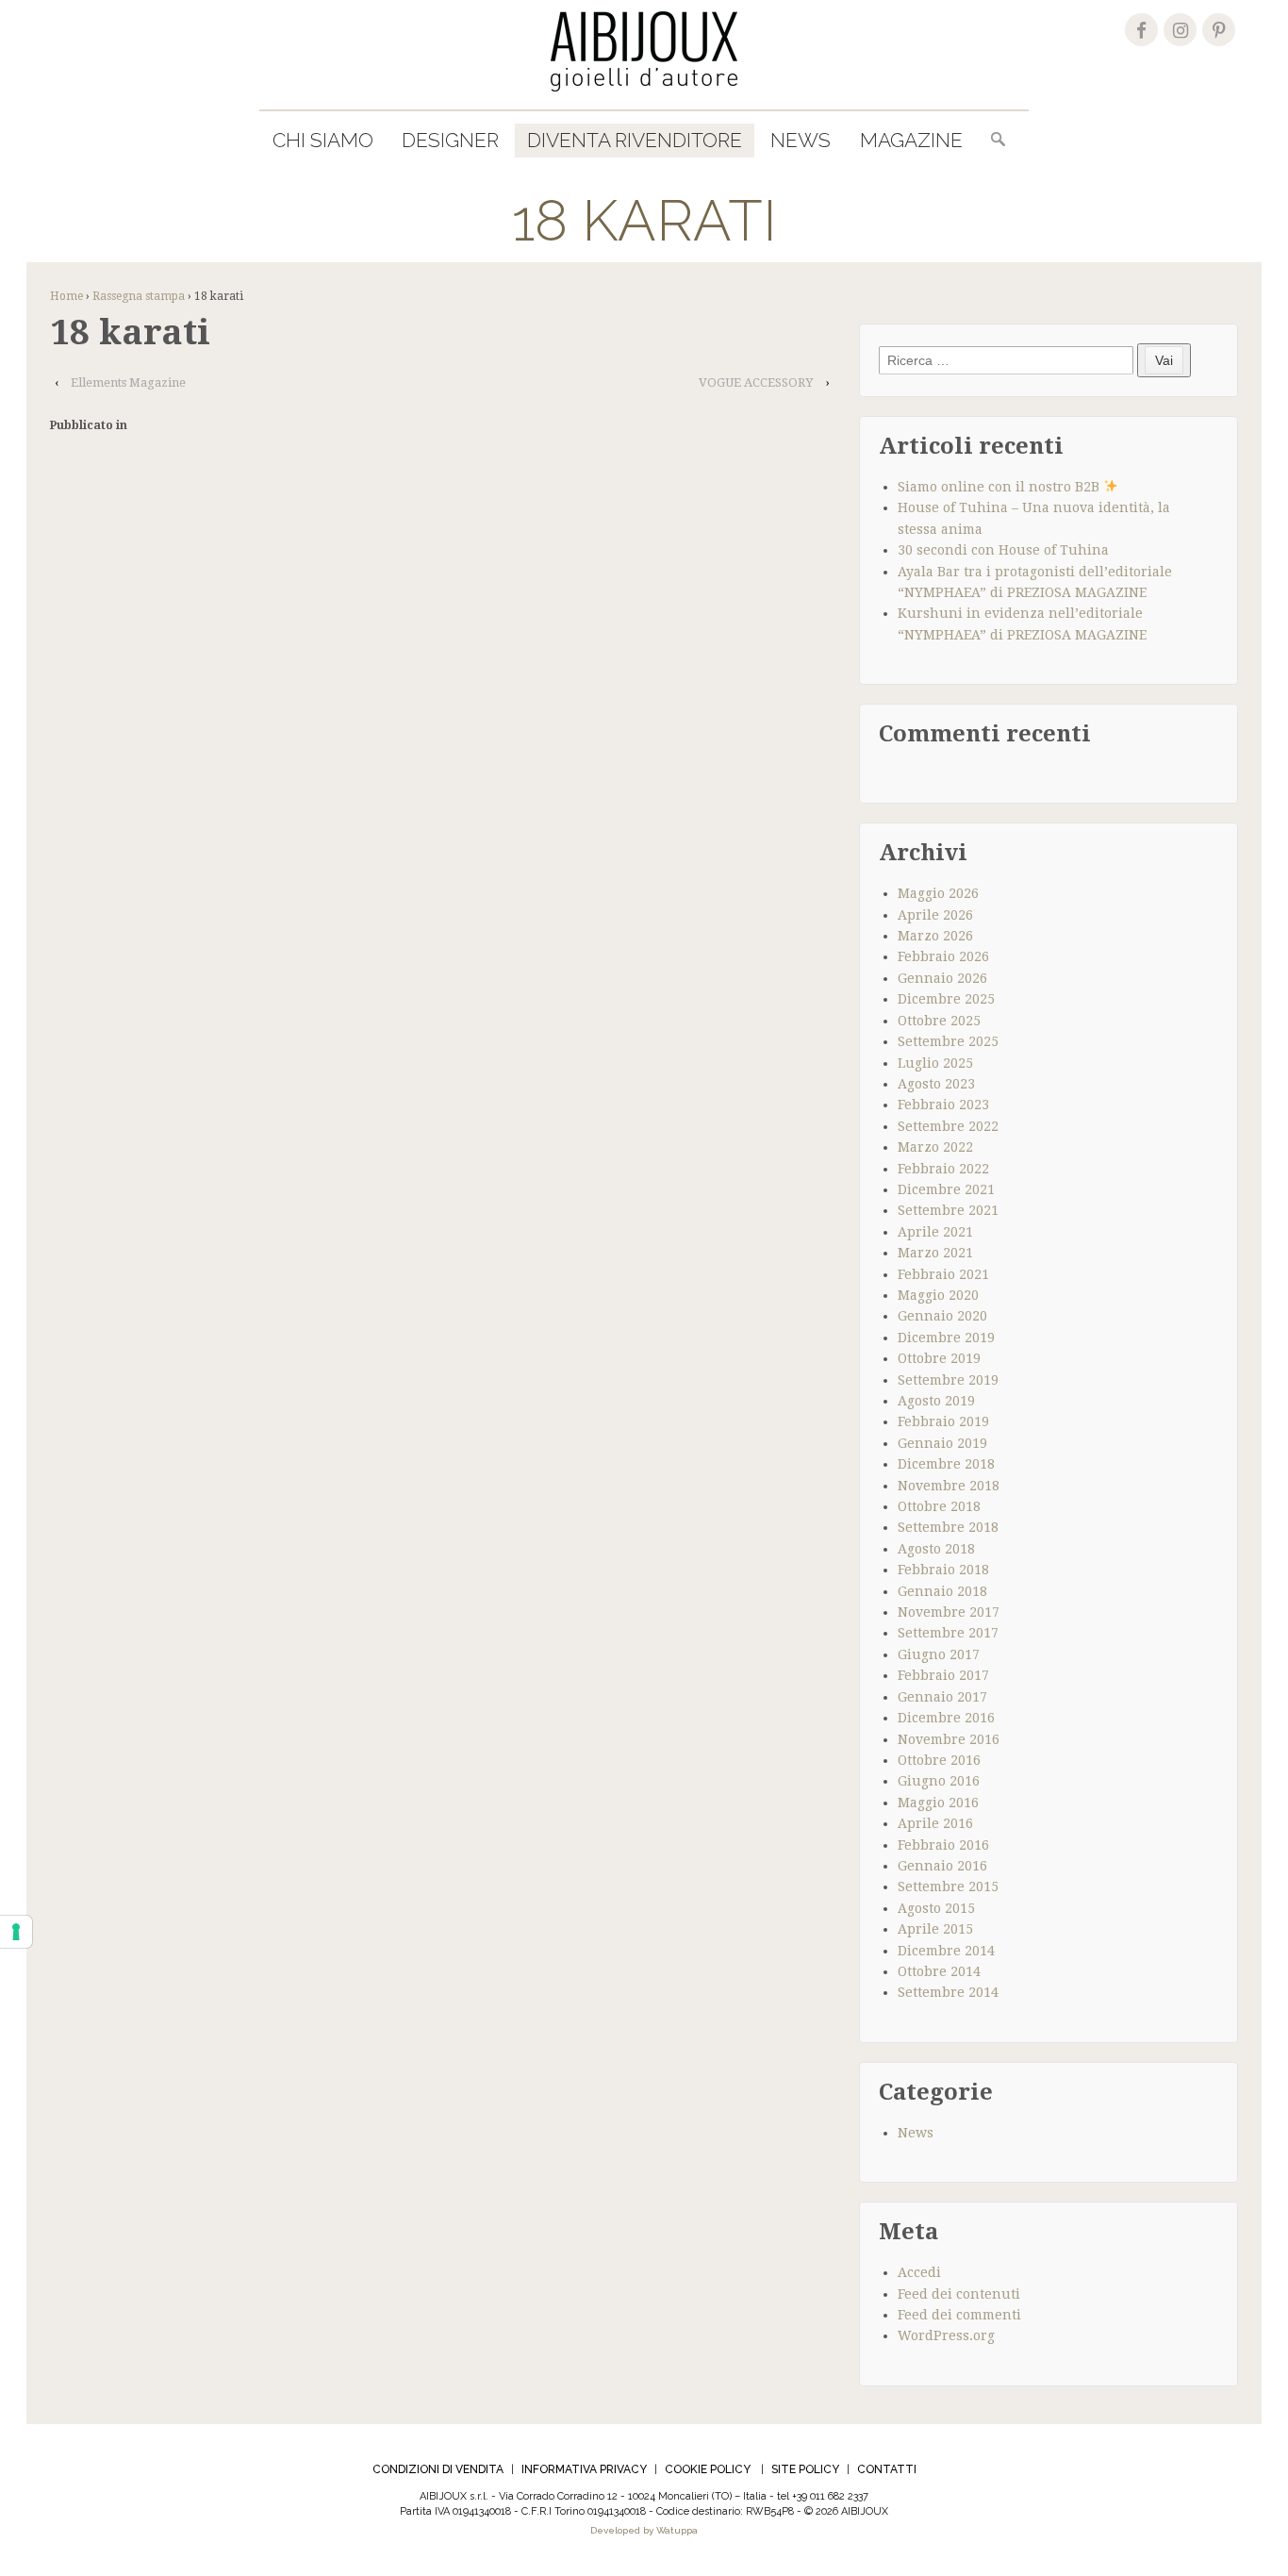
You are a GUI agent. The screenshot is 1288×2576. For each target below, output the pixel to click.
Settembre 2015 (948, 1886)
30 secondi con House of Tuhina (1003, 550)
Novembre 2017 (949, 1612)
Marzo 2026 (935, 936)
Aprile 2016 (935, 1823)
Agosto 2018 (936, 1549)
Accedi (919, 2272)
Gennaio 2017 (942, 1697)
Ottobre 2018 (939, 1506)
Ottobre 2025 (939, 1021)
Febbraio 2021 (943, 1274)
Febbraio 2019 (943, 1421)
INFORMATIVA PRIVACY (584, 2469)
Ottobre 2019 (939, 1358)
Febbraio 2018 (943, 1570)
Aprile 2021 (935, 1232)
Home (66, 296)
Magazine (911, 140)
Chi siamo (323, 140)
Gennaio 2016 (942, 1866)
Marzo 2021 (935, 1253)
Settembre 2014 (948, 1992)
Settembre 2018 (948, 1527)
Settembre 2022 (948, 1126)
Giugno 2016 (939, 1781)
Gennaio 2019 (942, 1443)
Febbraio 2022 (943, 1169)
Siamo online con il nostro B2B (1000, 487)
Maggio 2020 (938, 1295)
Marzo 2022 (935, 1147)
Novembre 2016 (949, 1739)
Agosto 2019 (936, 1401)
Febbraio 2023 (943, 1105)
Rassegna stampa (139, 296)
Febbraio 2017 (943, 1675)
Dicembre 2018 (946, 1464)
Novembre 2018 (949, 1486)
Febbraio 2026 (943, 956)
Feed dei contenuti (959, 2294)
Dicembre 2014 (946, 1951)
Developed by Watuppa (644, 2530)
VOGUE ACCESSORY (756, 382)
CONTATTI (887, 2469)
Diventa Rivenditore (635, 140)
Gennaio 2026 (942, 978)
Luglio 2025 (935, 1063)
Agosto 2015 (936, 1908)
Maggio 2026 (938, 893)
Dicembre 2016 (946, 1718)
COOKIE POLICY (708, 2469)
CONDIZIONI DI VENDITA (438, 2469)
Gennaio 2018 (942, 1591)
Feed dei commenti (959, 2315)
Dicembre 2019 (946, 1338)
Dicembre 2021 (946, 1189)
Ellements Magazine (128, 382)
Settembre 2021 (948, 1210)
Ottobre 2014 (939, 1971)
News (801, 140)
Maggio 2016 (938, 1803)
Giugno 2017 (939, 1654)
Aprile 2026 (935, 915)
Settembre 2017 (948, 1633)
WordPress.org (946, 2335)
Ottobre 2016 (939, 1760)
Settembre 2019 (948, 1380)
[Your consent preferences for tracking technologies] (16, 1932)
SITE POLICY (805, 2469)
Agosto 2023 (936, 1084)
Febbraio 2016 (943, 1845)
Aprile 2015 (935, 1929)
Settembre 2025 (948, 1041)
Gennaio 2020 (942, 1316)
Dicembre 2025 (946, 999)
